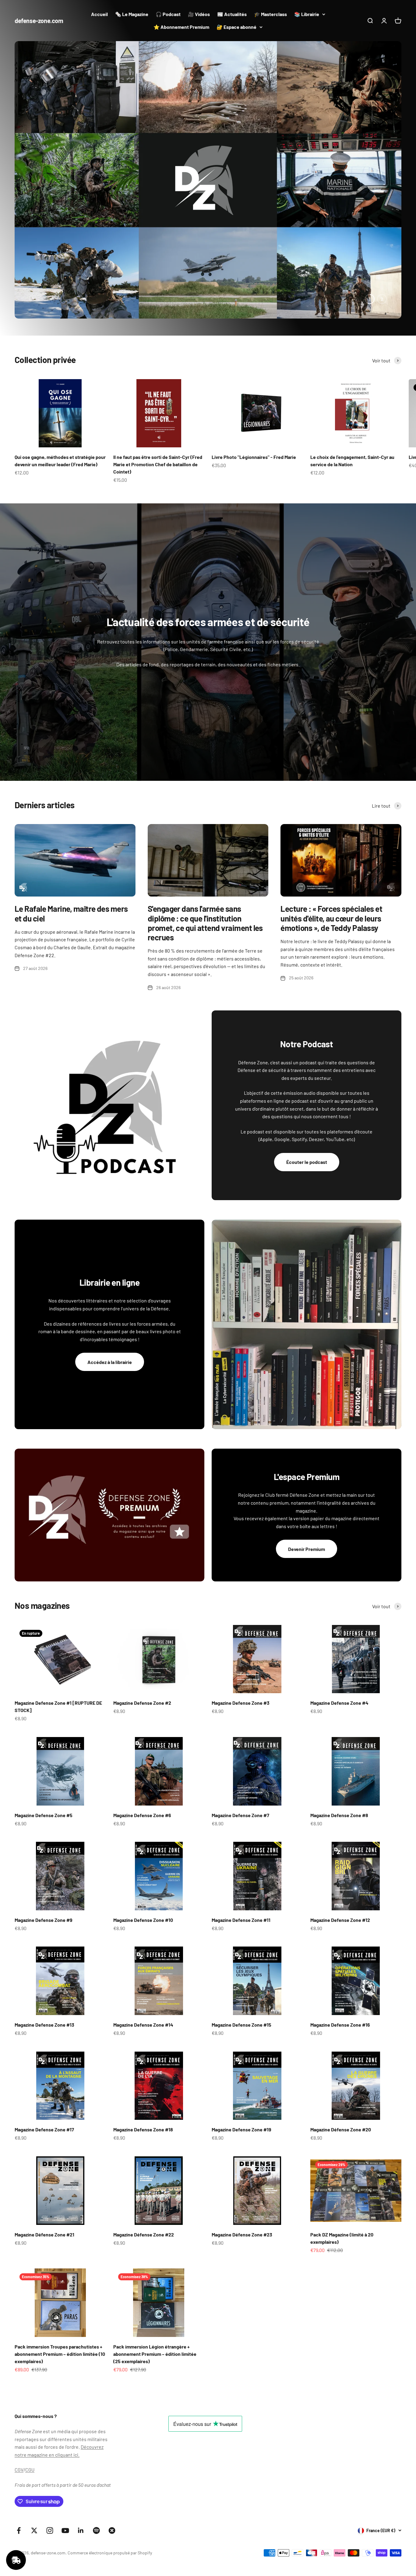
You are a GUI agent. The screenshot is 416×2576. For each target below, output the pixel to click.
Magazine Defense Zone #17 (44, 2046)
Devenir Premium (307, 1465)
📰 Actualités (232, 14)
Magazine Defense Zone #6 (142, 1731)
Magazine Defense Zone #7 (240, 1731)
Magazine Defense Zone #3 (241, 1619)
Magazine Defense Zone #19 (241, 2046)
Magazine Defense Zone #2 (142, 1619)
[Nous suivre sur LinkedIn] (81, 2447)
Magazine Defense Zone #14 (143, 1941)
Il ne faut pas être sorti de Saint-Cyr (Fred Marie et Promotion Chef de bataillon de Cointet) (158, 381)
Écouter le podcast (307, 1078)
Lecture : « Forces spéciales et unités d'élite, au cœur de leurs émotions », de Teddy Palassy (331, 834)
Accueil (99, 14)
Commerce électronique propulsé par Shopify (110, 2469)
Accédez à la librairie (110, 1278)
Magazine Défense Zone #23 (242, 2150)
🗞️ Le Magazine (132, 14)
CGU (30, 2386)
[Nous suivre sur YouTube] (65, 2447)
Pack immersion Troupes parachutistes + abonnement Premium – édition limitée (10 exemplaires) (60, 2270)
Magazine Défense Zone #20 (341, 2046)
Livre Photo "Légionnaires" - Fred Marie (254, 373)
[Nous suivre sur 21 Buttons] (112, 2447)
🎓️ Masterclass (270, 14)
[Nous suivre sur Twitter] (34, 2447)
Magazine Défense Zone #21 (44, 2150)
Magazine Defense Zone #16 (340, 1941)
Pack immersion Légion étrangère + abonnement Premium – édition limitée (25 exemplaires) (155, 2270)
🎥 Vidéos (199, 14)
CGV (19, 2386)
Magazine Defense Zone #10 (143, 1836)
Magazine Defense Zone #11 (241, 1836)
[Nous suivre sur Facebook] (19, 2447)
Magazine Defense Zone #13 (44, 1941)
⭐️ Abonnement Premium (181, 27)
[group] (208, 138)
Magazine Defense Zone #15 (241, 1941)
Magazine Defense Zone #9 (44, 1836)
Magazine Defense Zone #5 (44, 1731)
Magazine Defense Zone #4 (339, 1619)
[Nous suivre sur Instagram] (50, 2447)
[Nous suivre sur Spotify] (96, 2447)
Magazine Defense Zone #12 (340, 1836)
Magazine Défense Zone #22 (144, 2150)
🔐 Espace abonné (236, 27)
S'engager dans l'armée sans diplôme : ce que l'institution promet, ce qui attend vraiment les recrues (205, 839)
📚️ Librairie (307, 14)
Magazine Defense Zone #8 (339, 1731)
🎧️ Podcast (168, 14)
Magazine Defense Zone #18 (143, 2046)
